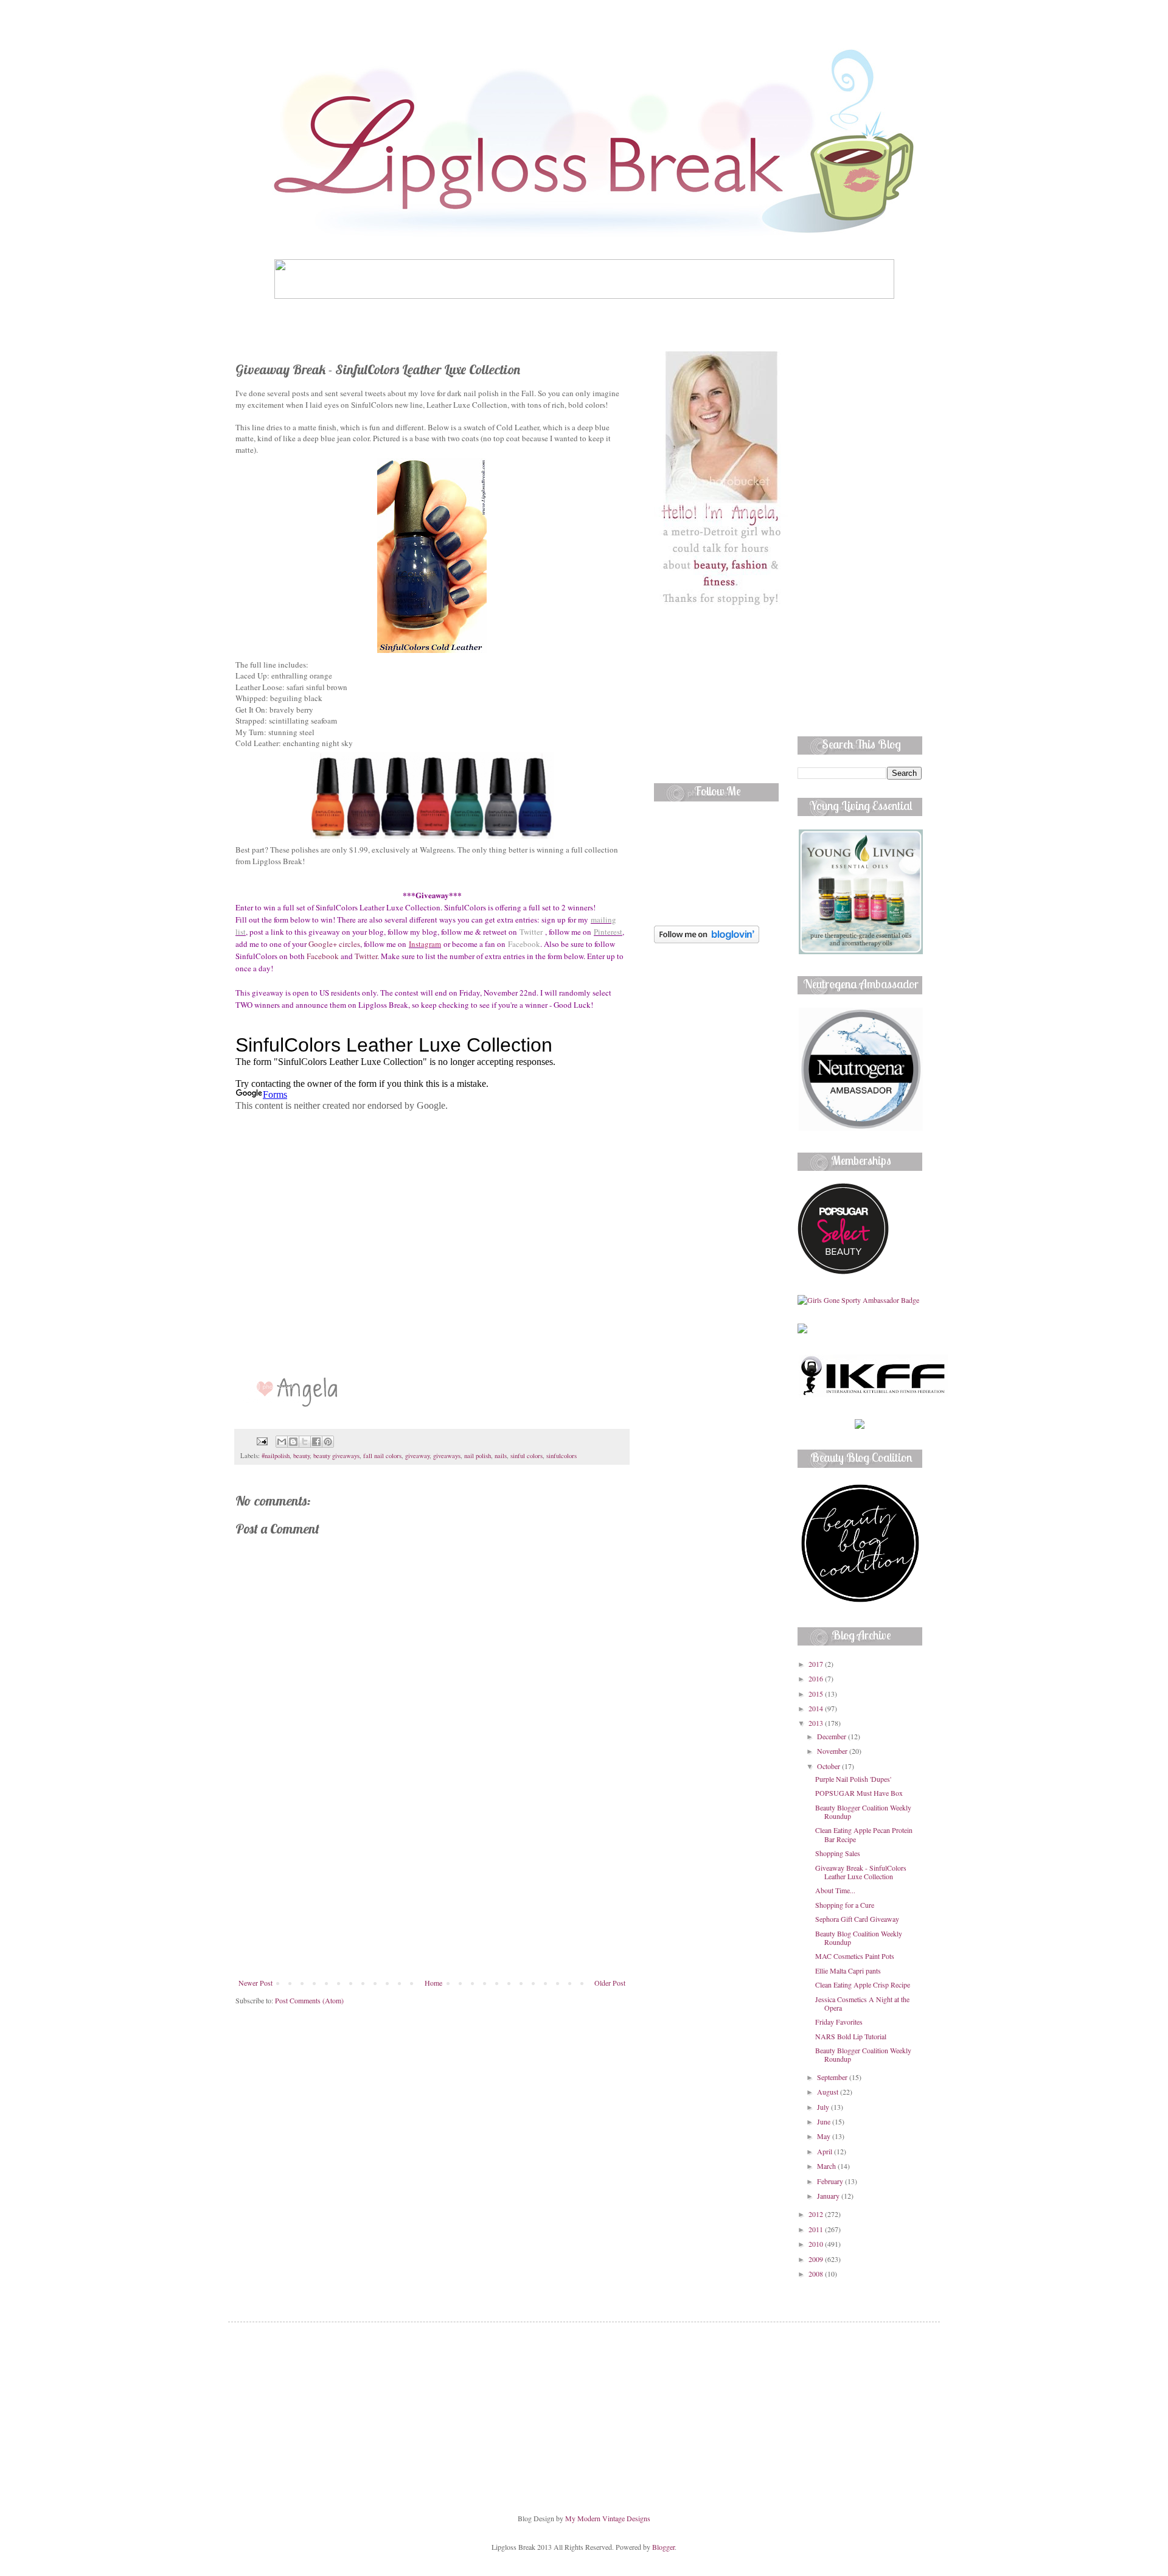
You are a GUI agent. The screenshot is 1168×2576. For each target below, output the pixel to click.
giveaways (447, 1456)
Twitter (531, 932)
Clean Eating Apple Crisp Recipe (863, 1984)
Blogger (663, 2547)
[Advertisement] (432, 1887)
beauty (301, 1456)
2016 (817, 1678)
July (824, 2107)
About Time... (835, 1890)
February (831, 2181)
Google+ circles (334, 944)
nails (501, 1456)
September (833, 2077)
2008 (817, 2274)
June (825, 2121)
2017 (817, 1664)
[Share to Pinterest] (328, 1442)
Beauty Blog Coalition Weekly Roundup (859, 1938)
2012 (817, 2214)
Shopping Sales (838, 1853)
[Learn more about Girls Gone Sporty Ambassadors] (860, 1300)
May (825, 2136)
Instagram (425, 944)
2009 (817, 2259)
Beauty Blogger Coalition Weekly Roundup (863, 1812)
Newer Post (255, 1983)
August (829, 2092)
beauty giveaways (336, 1456)
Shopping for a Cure (845, 1905)
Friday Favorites (839, 2022)
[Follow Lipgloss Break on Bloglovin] (707, 940)
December (833, 1736)
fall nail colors (382, 1456)
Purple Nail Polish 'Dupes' (853, 1779)
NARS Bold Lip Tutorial (851, 2036)
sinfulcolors (561, 1456)
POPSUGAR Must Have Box (859, 1793)
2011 (817, 2229)
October (829, 1766)
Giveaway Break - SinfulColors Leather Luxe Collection (861, 1872)
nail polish (478, 1456)
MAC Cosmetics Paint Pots (855, 1956)
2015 (817, 1694)
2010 (817, 2244)
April (826, 2151)
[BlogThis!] (293, 1442)
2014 (817, 1708)
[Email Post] (262, 1440)
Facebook (524, 944)
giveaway (417, 1456)
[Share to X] (305, 1442)
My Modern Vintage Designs (608, 2518)
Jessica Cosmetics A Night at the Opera (862, 2003)
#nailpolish (276, 1456)
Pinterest (608, 932)
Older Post (610, 1983)
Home (433, 1983)
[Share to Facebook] (316, 1442)
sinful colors (527, 1456)
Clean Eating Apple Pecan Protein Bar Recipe (864, 1834)
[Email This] (282, 1442)
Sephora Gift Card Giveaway (857, 1919)
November (833, 1751)
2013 (817, 1723)
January (829, 2196)
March (827, 2166)
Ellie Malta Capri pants (848, 1970)
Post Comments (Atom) (309, 2000)
